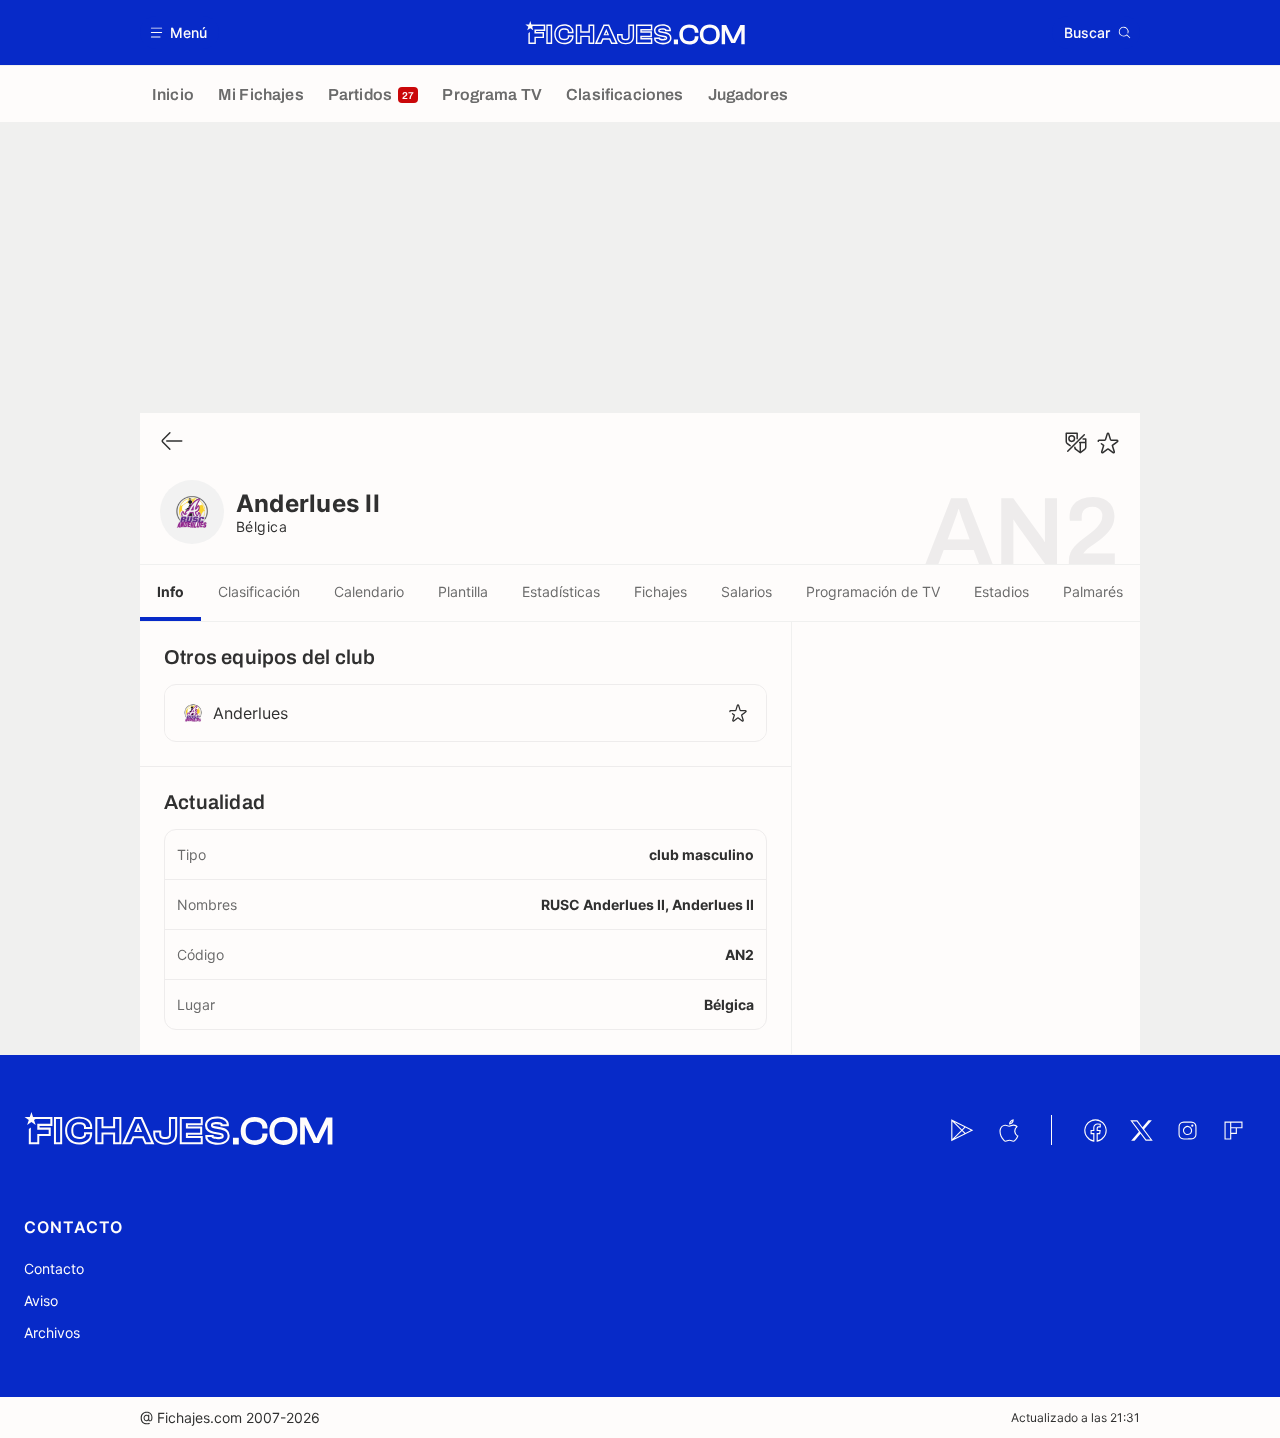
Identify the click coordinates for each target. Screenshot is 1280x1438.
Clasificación (259, 591)
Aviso (41, 1300)
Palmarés (1093, 591)
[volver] (172, 442)
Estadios (1001, 591)
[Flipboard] (1233, 1130)
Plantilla (463, 591)
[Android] (962, 1130)
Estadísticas (561, 591)
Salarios (746, 591)
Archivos (52, 1332)
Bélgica (261, 526)
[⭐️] (1108, 443)
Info (170, 591)
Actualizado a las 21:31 (1075, 1417)
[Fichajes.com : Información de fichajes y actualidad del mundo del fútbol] (635, 33)
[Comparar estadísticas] (1076, 443)
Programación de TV (873, 591)
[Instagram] (1187, 1130)
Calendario (369, 591)
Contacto (54, 1268)
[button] (179, 32)
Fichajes (660, 591)
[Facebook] (1095, 1130)
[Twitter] (1141, 1130)
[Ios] (1008, 1130)
